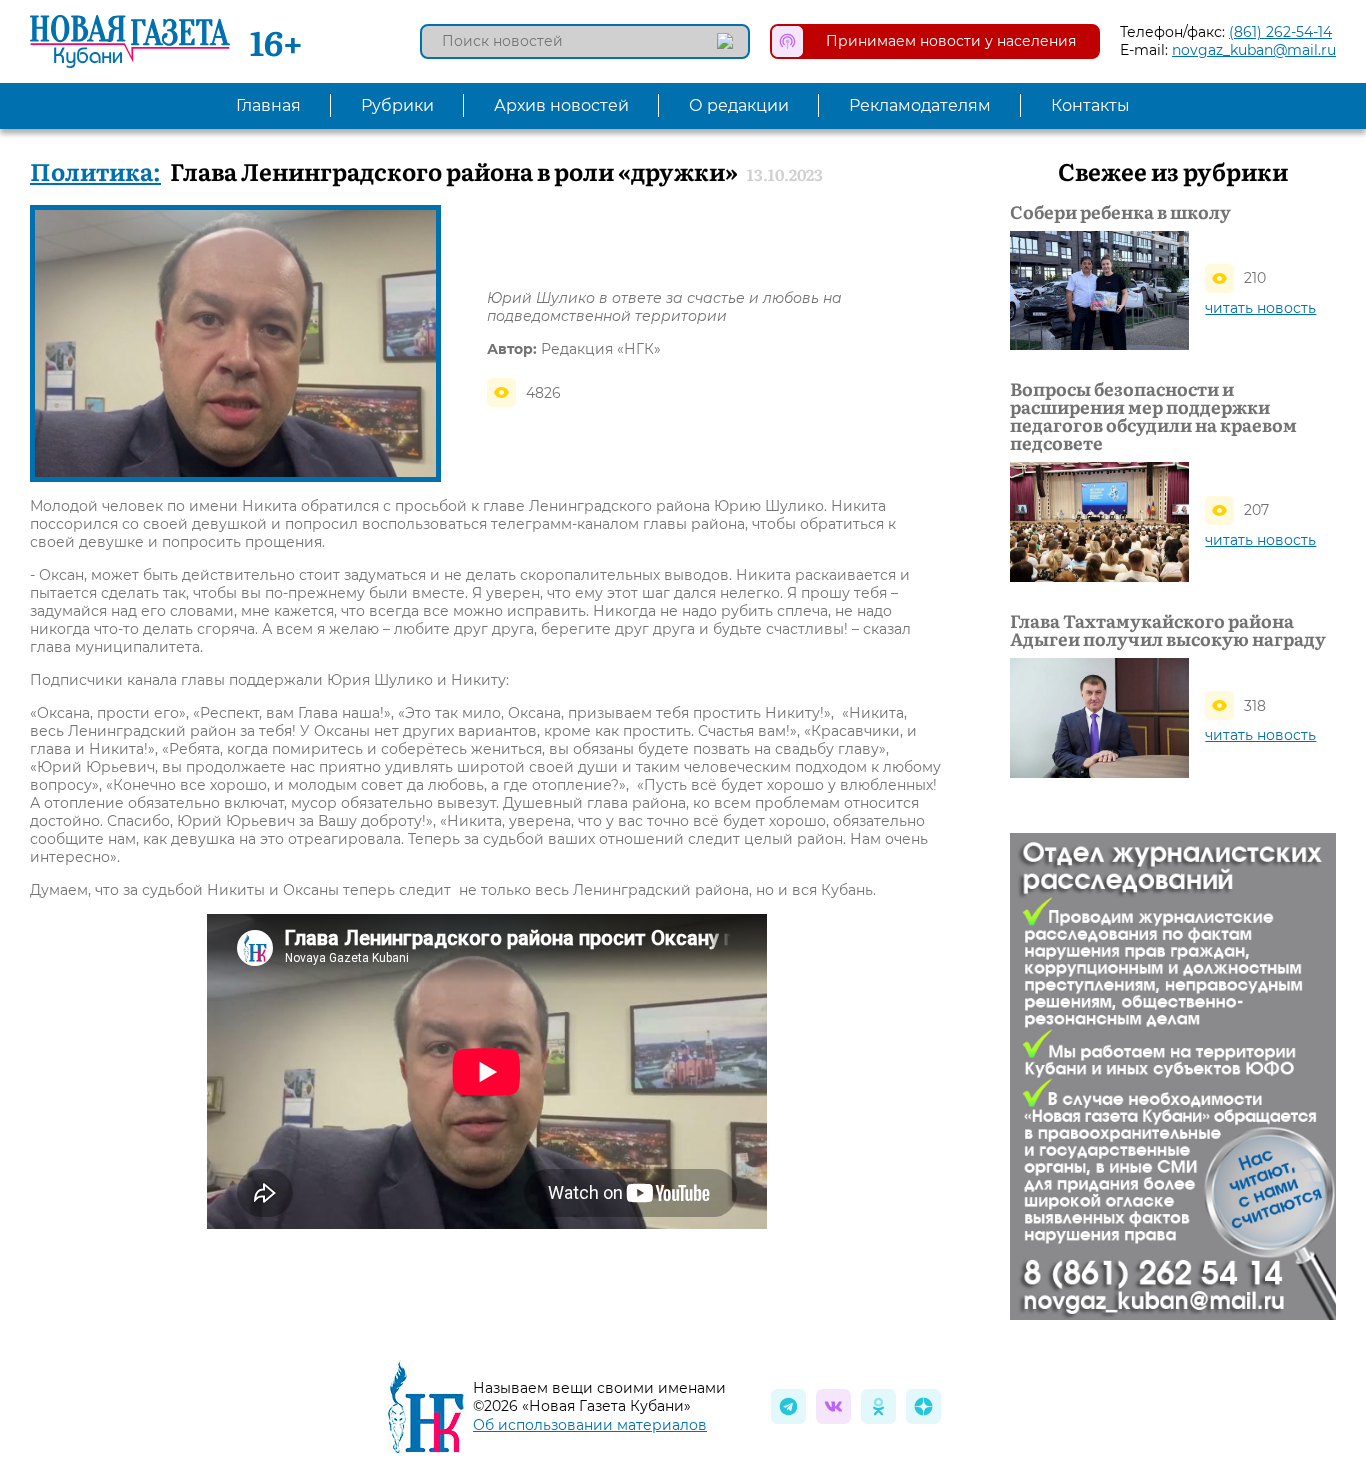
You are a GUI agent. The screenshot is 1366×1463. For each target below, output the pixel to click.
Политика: (95, 170)
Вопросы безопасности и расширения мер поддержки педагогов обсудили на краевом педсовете (1153, 416)
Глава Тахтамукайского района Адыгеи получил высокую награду (1168, 630)
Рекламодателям (920, 105)
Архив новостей (561, 105)
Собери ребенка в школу (1120, 212)
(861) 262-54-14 (1280, 32)
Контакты (1090, 105)
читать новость (1260, 308)
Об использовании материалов (590, 1425)
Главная (268, 105)
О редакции (739, 105)
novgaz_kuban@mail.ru (1254, 50)
